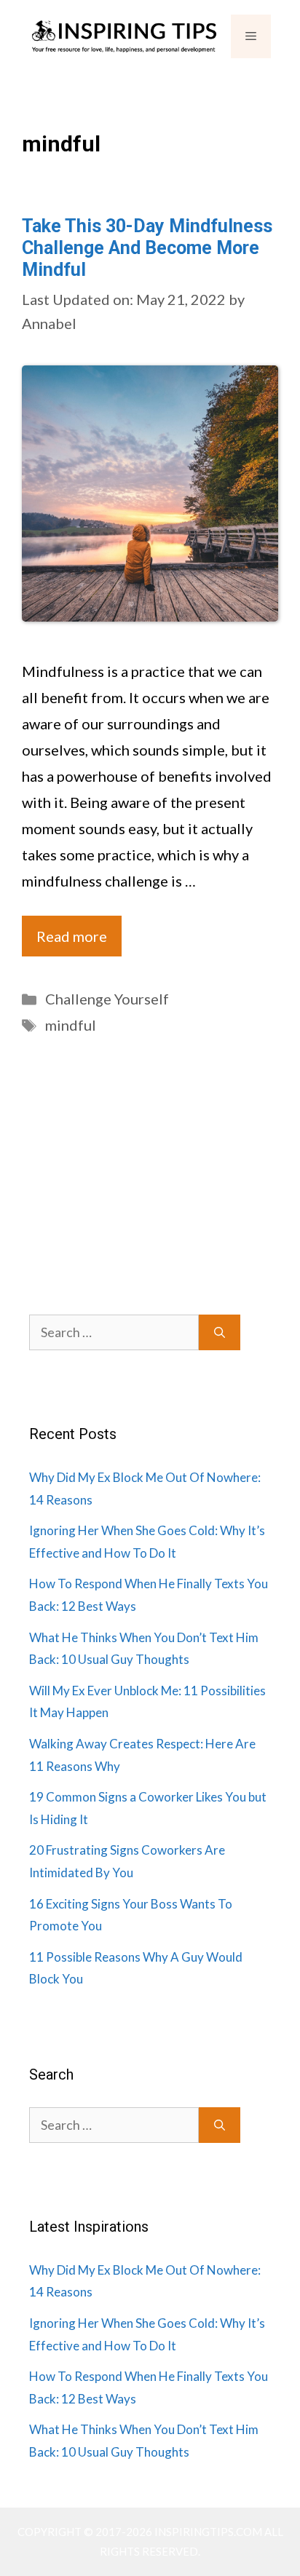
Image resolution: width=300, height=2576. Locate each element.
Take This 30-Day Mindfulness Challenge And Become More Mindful (147, 248)
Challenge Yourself (107, 999)
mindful (71, 1025)
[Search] (220, 1332)
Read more (72, 936)
